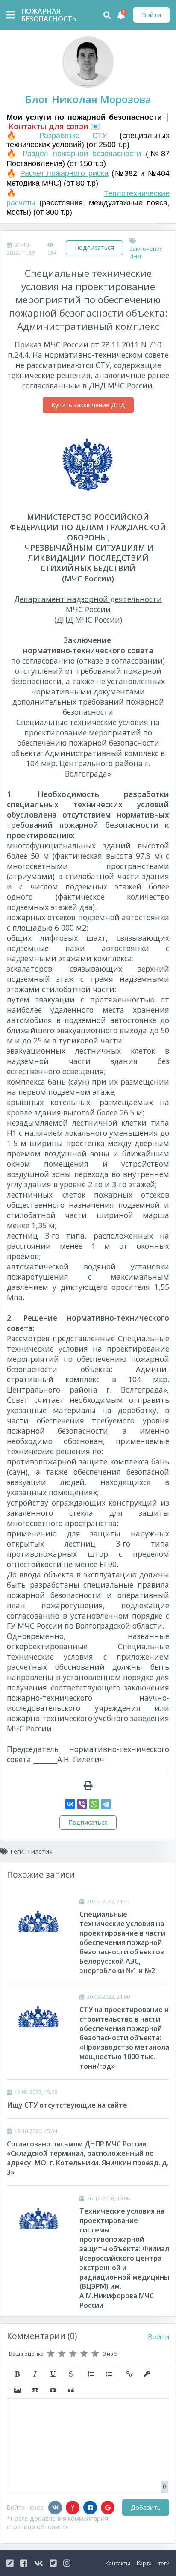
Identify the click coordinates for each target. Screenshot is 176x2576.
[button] (17, 2374)
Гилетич (40, 1851)
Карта (144, 2563)
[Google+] (108, 2508)
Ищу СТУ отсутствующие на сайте (67, 2105)
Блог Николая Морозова (88, 99)
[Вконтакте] (55, 2508)
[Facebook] (90, 2508)
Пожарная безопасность (43, 15)
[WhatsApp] (94, 1804)
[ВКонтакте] (70, 1804)
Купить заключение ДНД (88, 405)
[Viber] (82, 1804)
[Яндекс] (73, 2508)
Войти (151, 15)
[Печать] (88, 1785)
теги (164, 2563)
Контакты (118, 2563)
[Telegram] (106, 1804)
